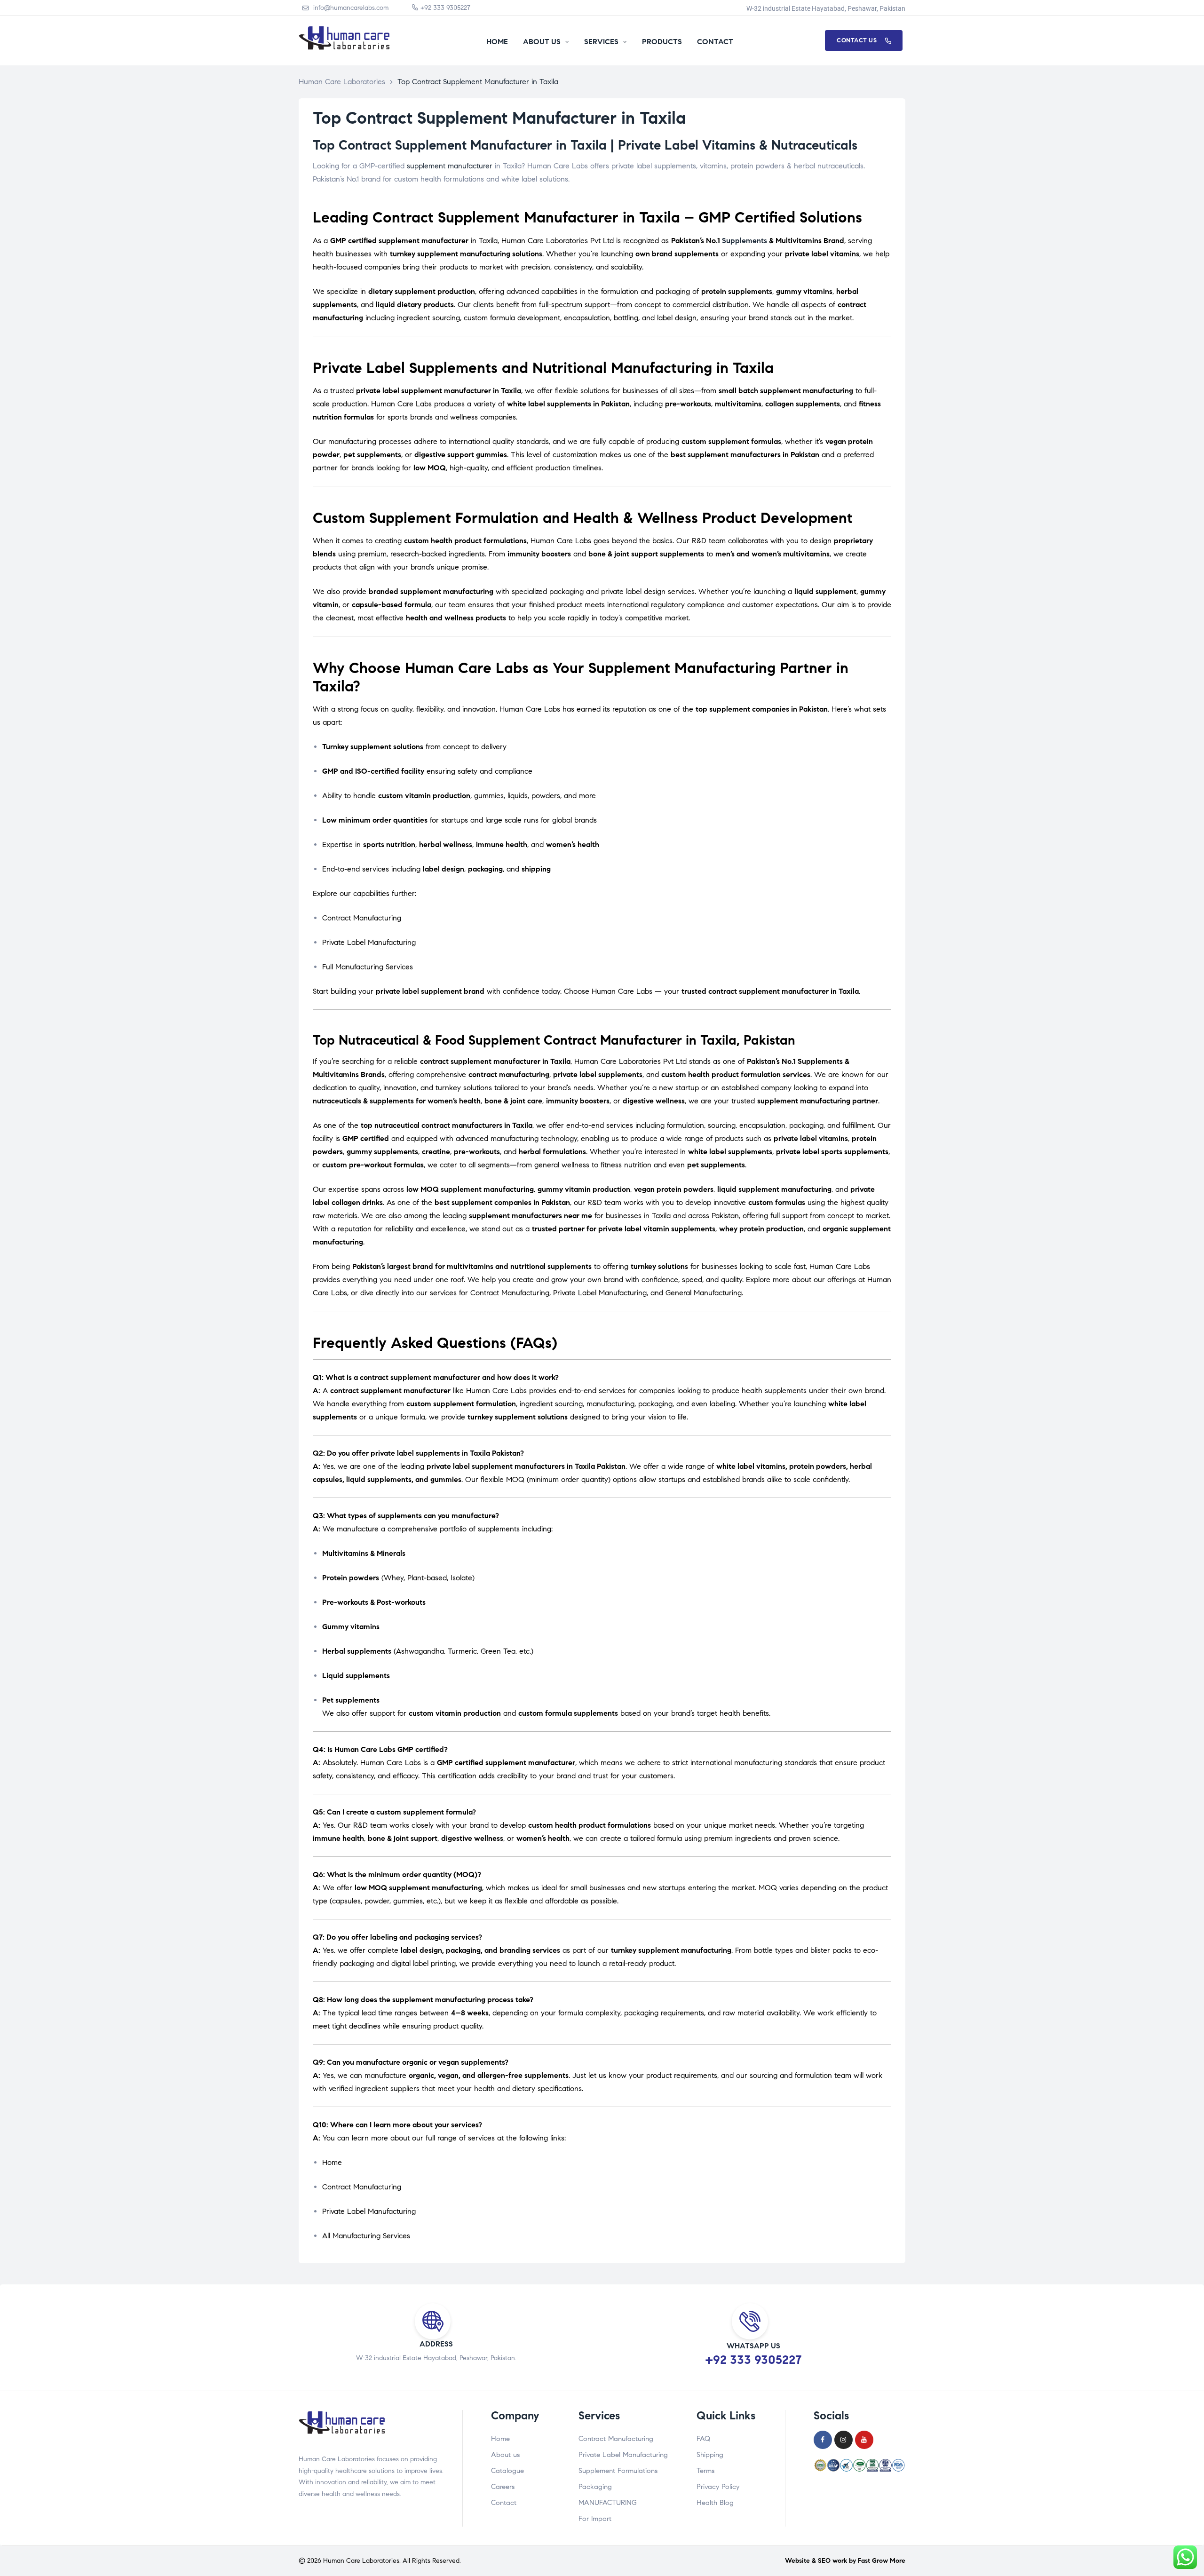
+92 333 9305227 (753, 2360)
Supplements (745, 241)
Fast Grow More (882, 2561)
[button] (864, 40)
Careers (503, 2487)
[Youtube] (864, 2440)
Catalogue (507, 2471)
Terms (705, 2471)
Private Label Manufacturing (369, 942)
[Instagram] (844, 2440)
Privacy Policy (718, 2487)
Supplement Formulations (618, 2471)
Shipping (710, 2455)
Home (332, 2162)
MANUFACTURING (608, 2503)
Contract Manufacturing (362, 918)
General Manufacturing (704, 1293)
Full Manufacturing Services (368, 967)
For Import (595, 2519)
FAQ (703, 2439)
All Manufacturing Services (366, 2236)
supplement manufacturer (450, 166)
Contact (504, 2503)
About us (505, 2455)
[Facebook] (823, 2440)
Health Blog (715, 2503)
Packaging (595, 2487)
